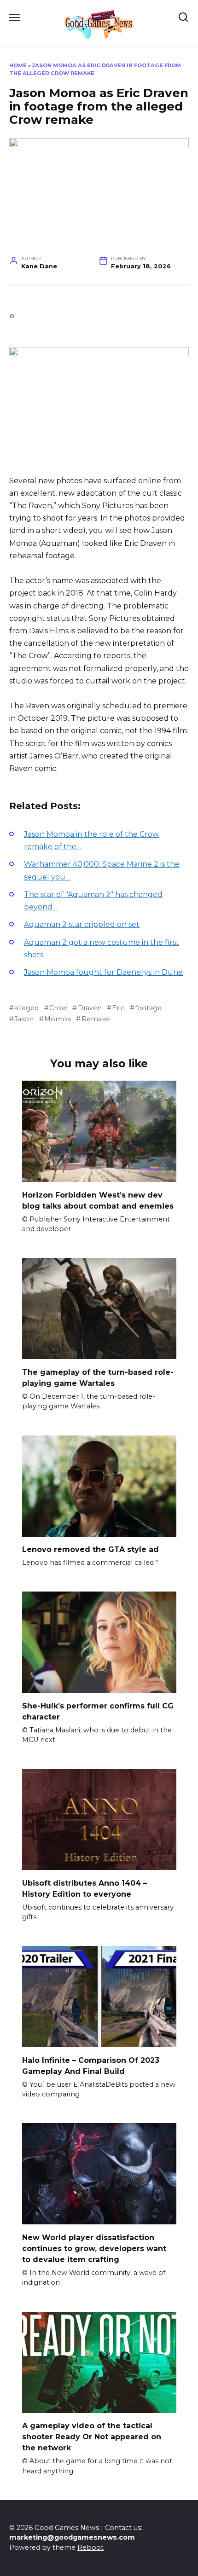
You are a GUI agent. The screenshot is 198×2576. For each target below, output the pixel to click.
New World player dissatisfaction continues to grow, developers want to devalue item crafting (94, 2248)
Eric (118, 1008)
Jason (24, 1019)
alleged (26, 1008)
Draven (90, 1008)
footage (148, 1008)
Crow (58, 1008)
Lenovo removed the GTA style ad (90, 1549)
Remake (96, 1019)
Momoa (58, 1019)
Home (18, 65)
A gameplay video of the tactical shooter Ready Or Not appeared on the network (92, 2437)
